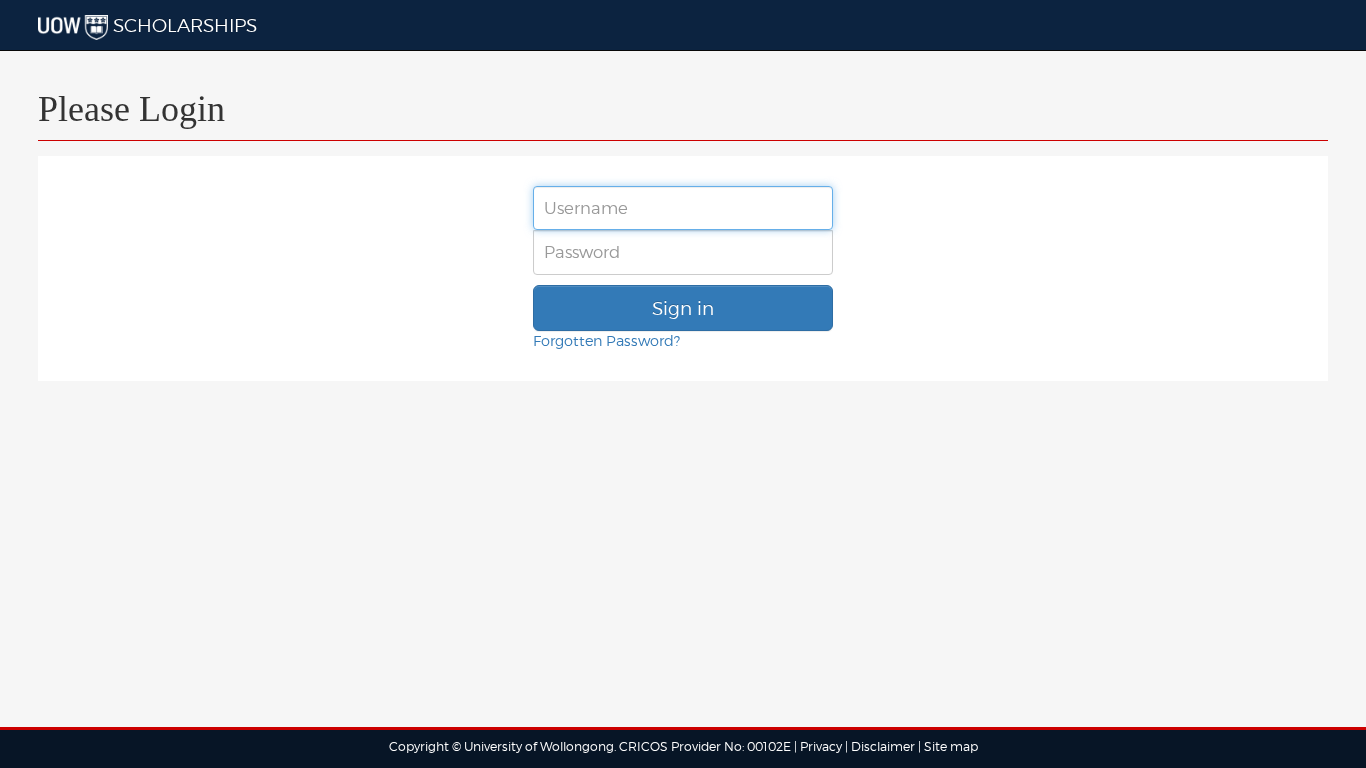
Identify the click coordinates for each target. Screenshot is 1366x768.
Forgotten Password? (606, 340)
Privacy (821, 746)
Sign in (683, 308)
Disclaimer (884, 746)
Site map (951, 746)
